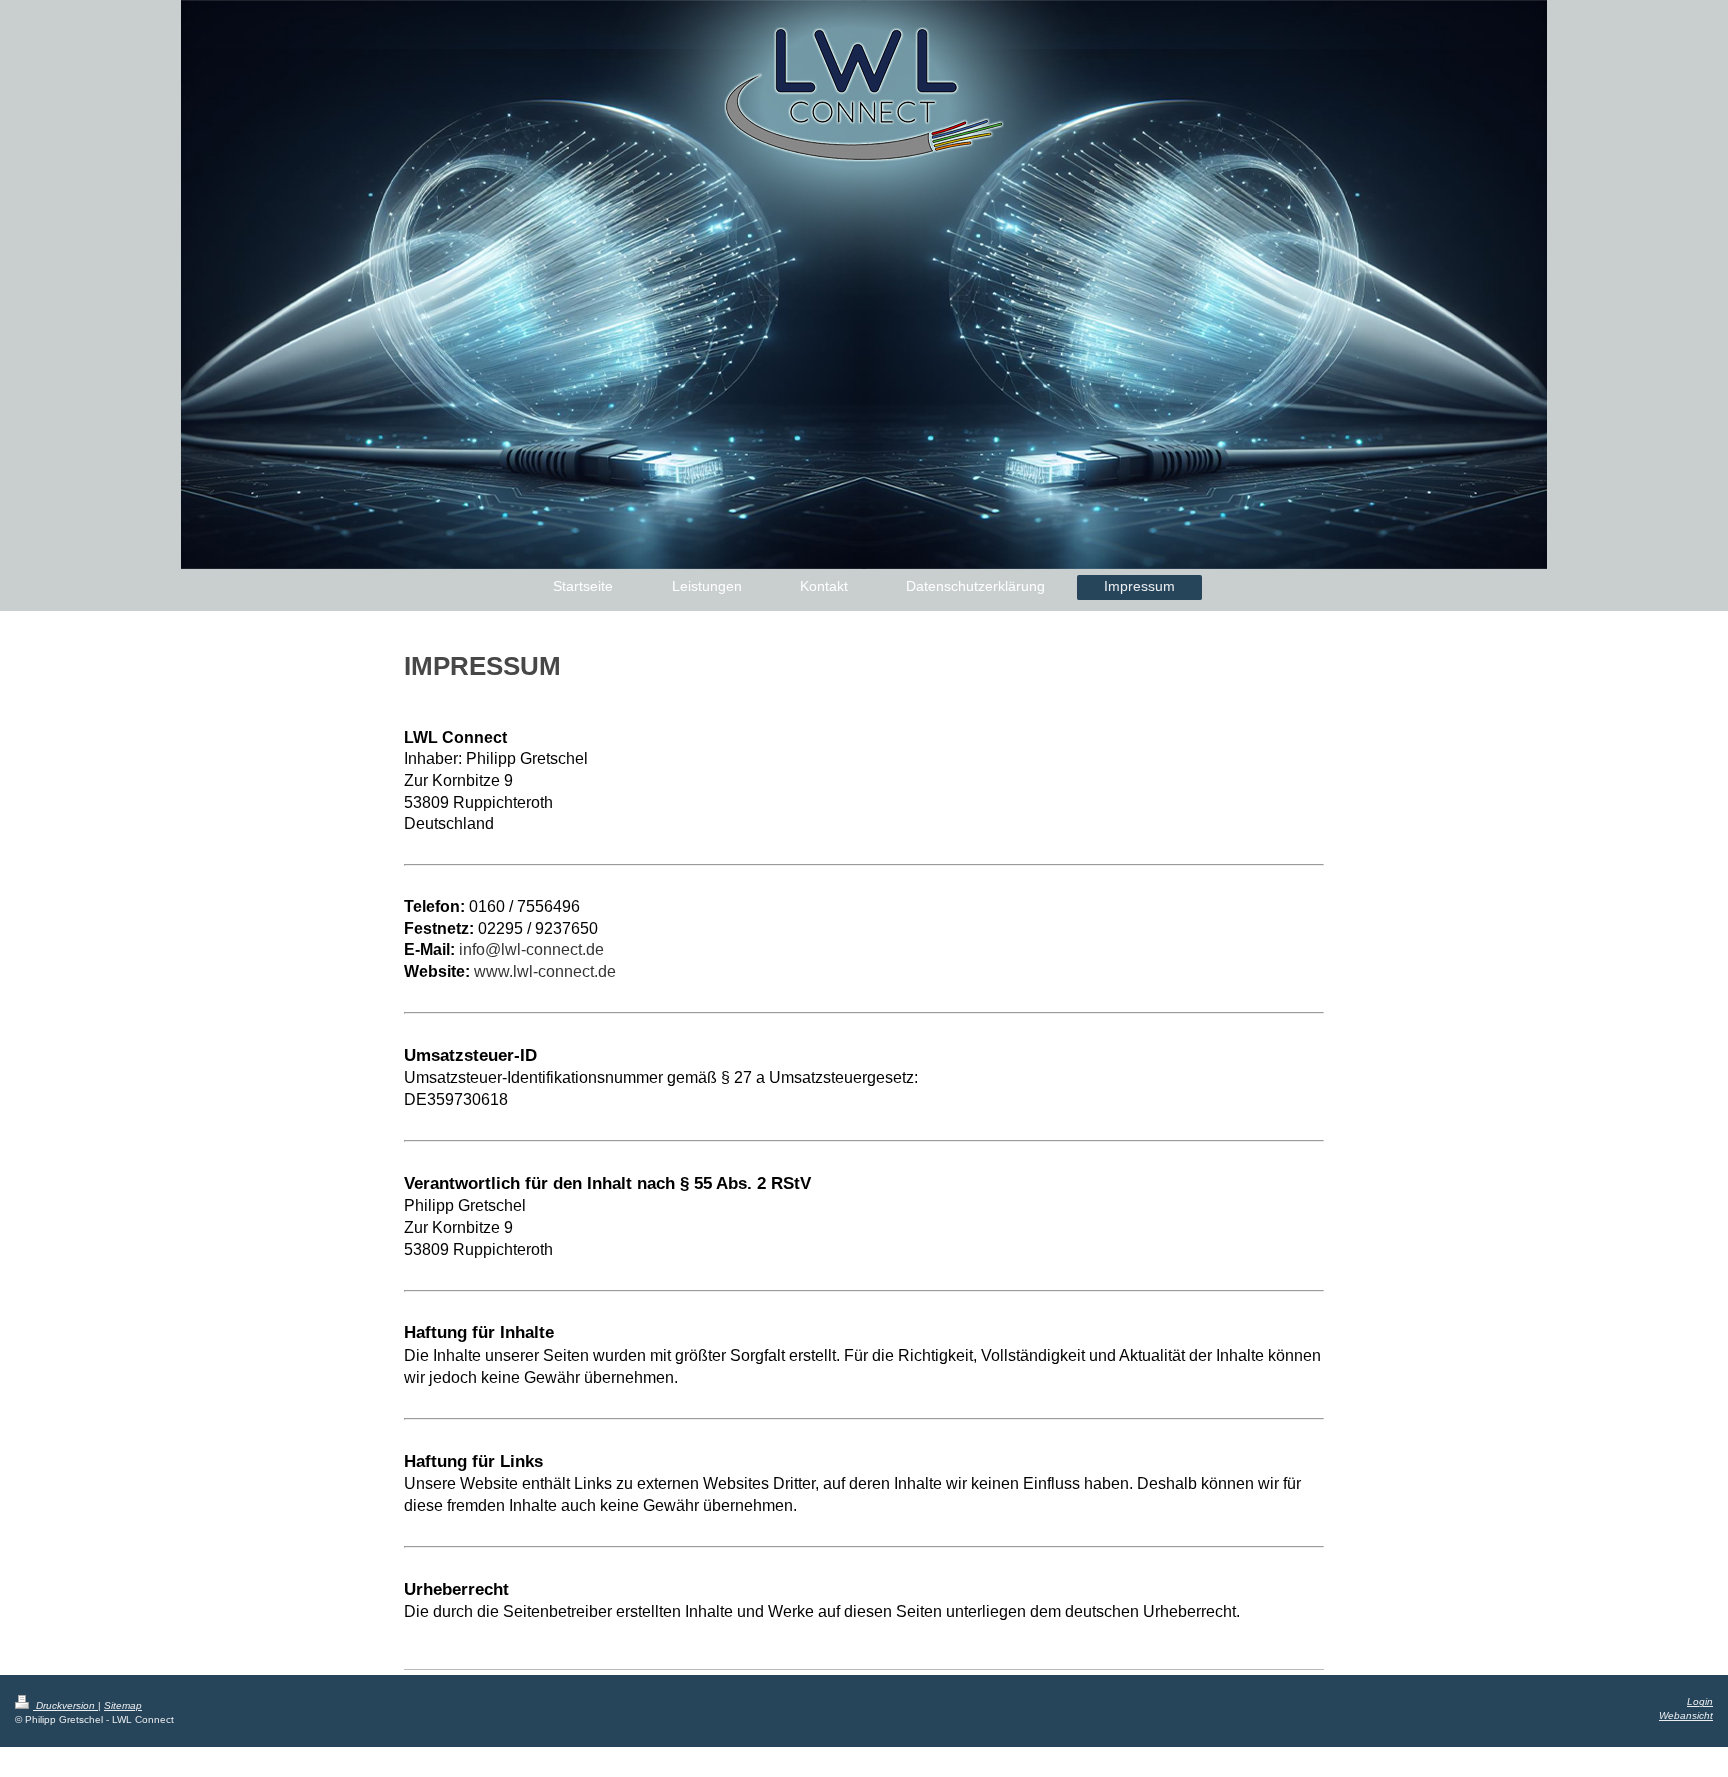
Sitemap (123, 1705)
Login (1700, 1701)
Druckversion (65, 1705)
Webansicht (1686, 1715)
